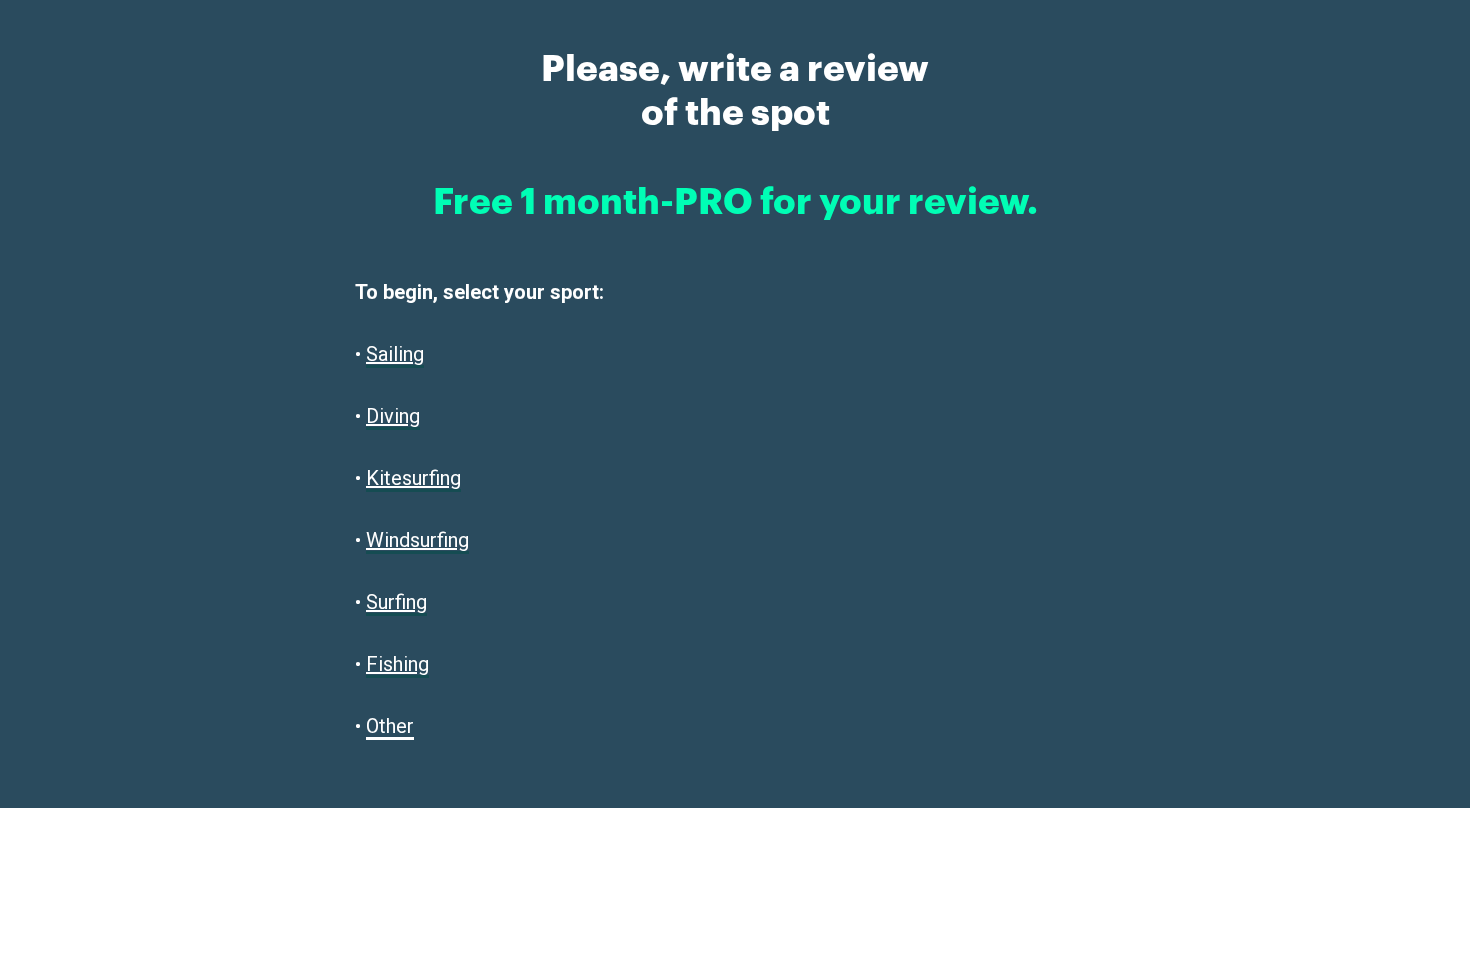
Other (390, 726)
